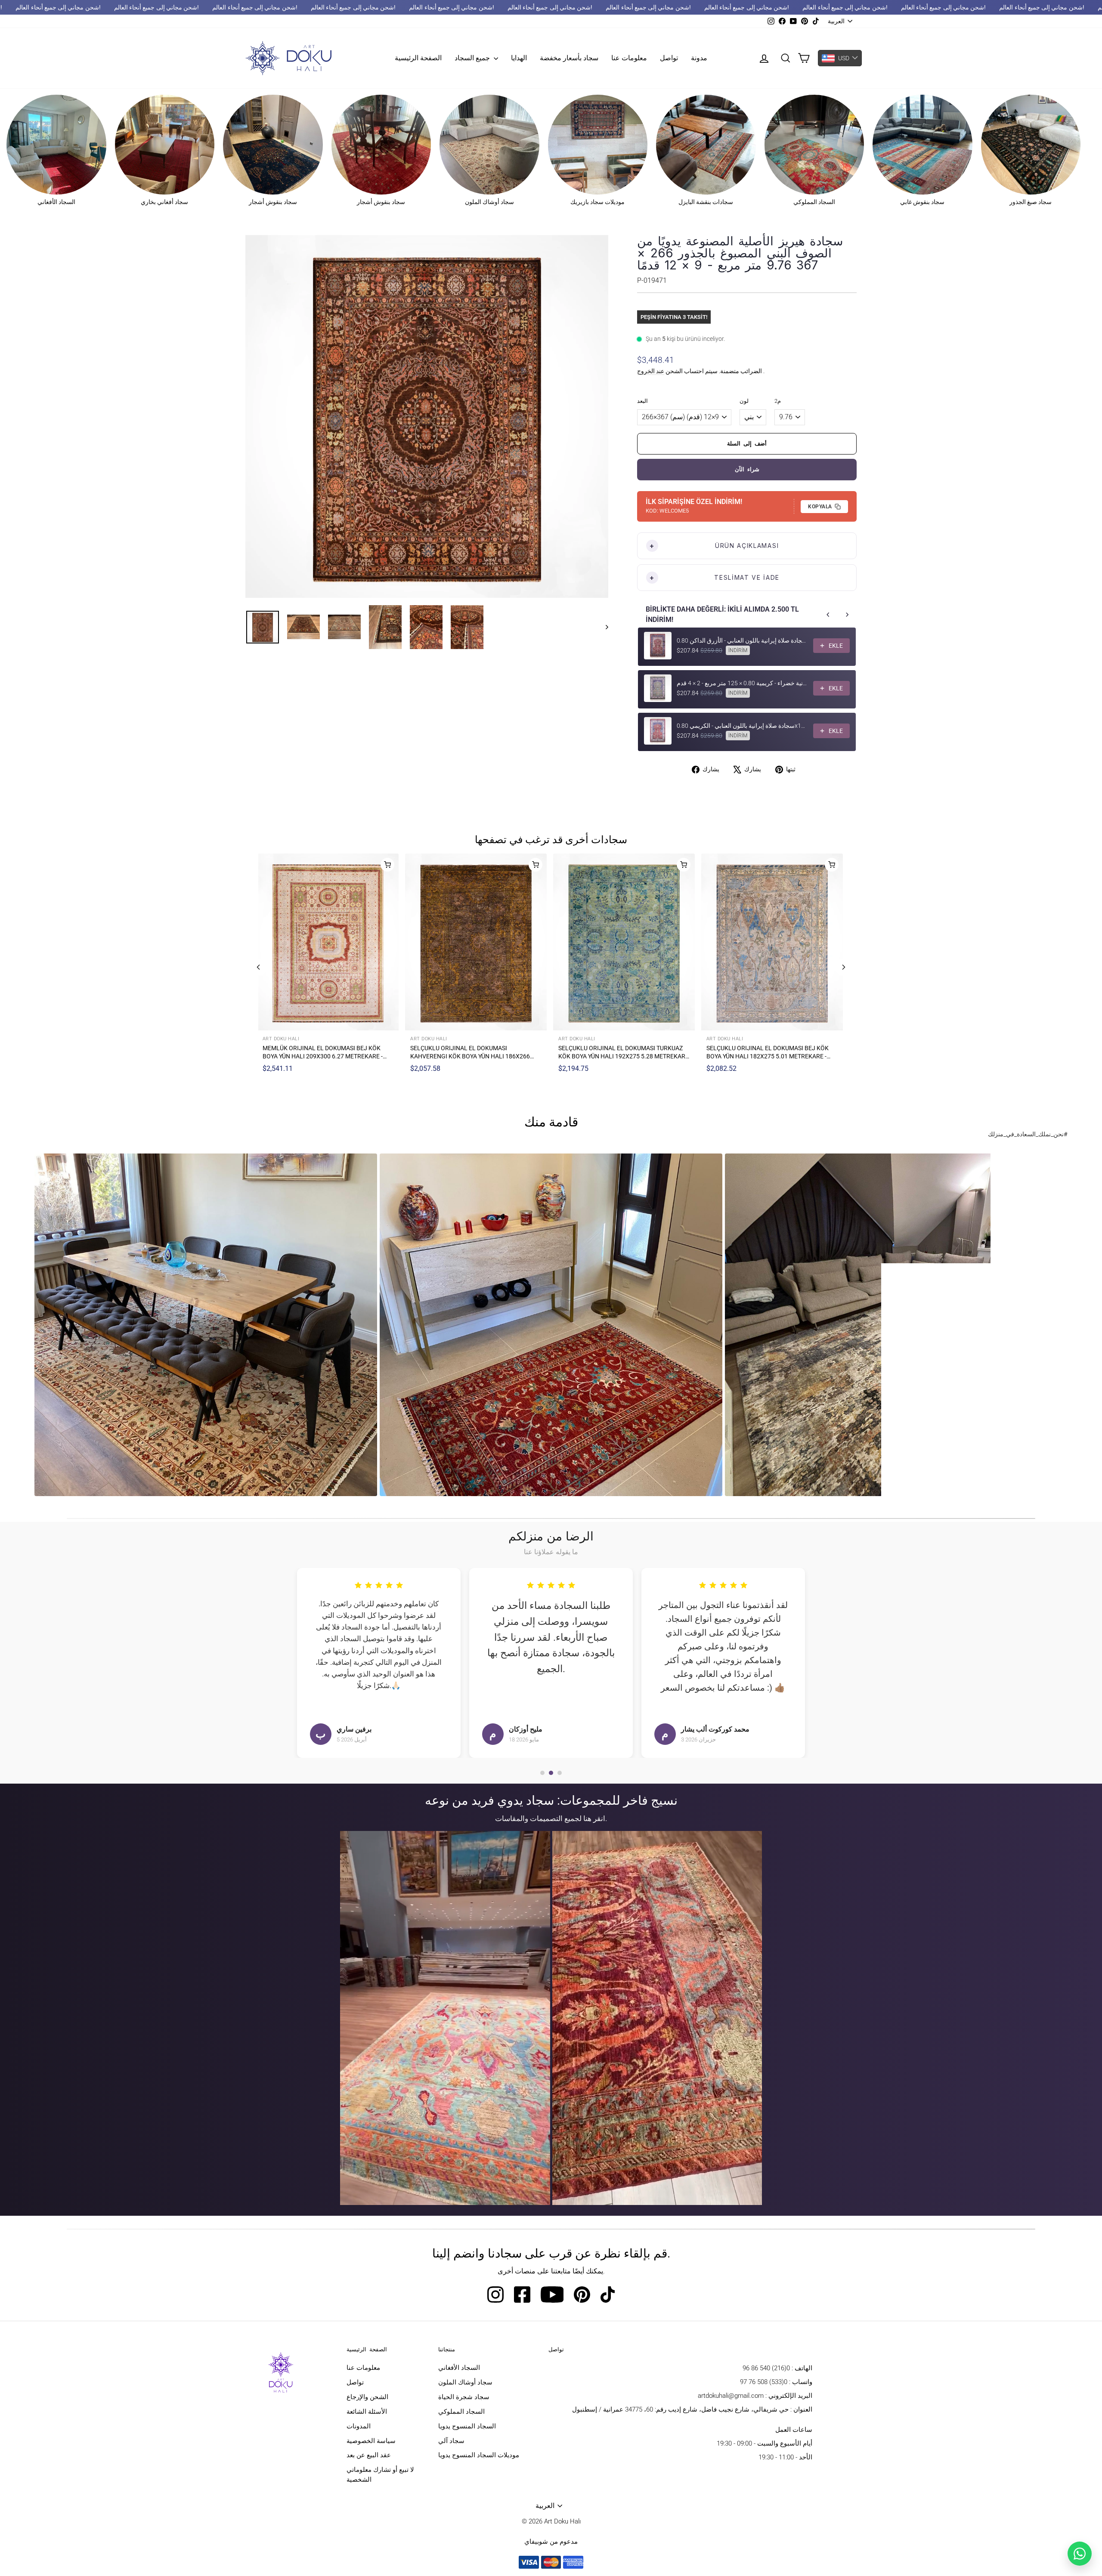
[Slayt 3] (560, 1773)
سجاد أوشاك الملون (465, 2382)
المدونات (359, 2426)
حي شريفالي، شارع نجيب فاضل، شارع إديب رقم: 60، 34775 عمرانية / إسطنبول (680, 2409)
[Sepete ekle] (389, 865)
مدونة (699, 58)
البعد (642, 401)
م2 (778, 401)
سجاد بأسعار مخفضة (569, 58)
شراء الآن (747, 469)
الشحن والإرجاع (367, 2397)
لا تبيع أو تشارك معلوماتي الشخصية (380, 2475)
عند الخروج (651, 371)
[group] (206, 1325)
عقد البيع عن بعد (369, 2455)
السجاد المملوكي (461, 2412)
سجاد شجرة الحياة (464, 2397)
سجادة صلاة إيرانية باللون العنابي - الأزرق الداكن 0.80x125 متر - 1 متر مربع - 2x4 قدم (742, 640)
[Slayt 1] (542, 1773)
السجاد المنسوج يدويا (467, 2426)
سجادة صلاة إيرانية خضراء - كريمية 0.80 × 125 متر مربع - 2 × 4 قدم (742, 683)
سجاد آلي (451, 2441)
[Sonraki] (844, 967)
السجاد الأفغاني (459, 2368)
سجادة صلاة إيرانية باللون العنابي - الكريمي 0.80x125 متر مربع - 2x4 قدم (742, 726)
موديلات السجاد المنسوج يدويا (479, 2455)
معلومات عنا (629, 58)
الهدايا (519, 58)
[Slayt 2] (551, 1773)
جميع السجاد (473, 58)
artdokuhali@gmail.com (731, 2396)
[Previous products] (828, 615)
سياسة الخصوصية (371, 2441)
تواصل (669, 58)
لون (744, 401)
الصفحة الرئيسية (418, 58)
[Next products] (847, 615)
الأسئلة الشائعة (367, 2412)
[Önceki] (258, 967)
